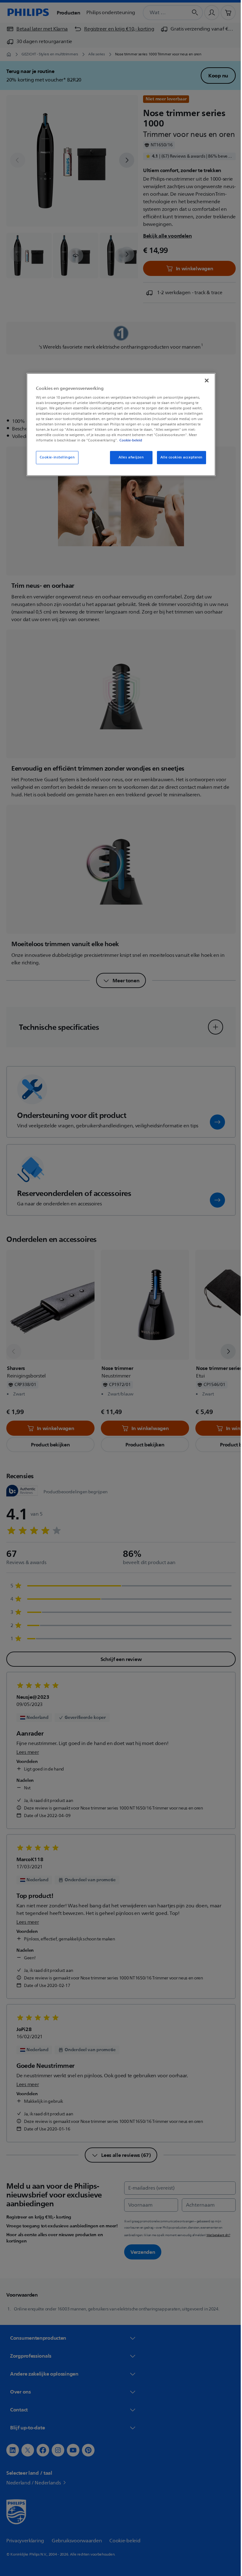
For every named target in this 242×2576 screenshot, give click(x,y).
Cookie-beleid (129, 440)
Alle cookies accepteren (179, 458)
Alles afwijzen (129, 458)
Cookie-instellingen (55, 458)
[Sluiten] (205, 380)
